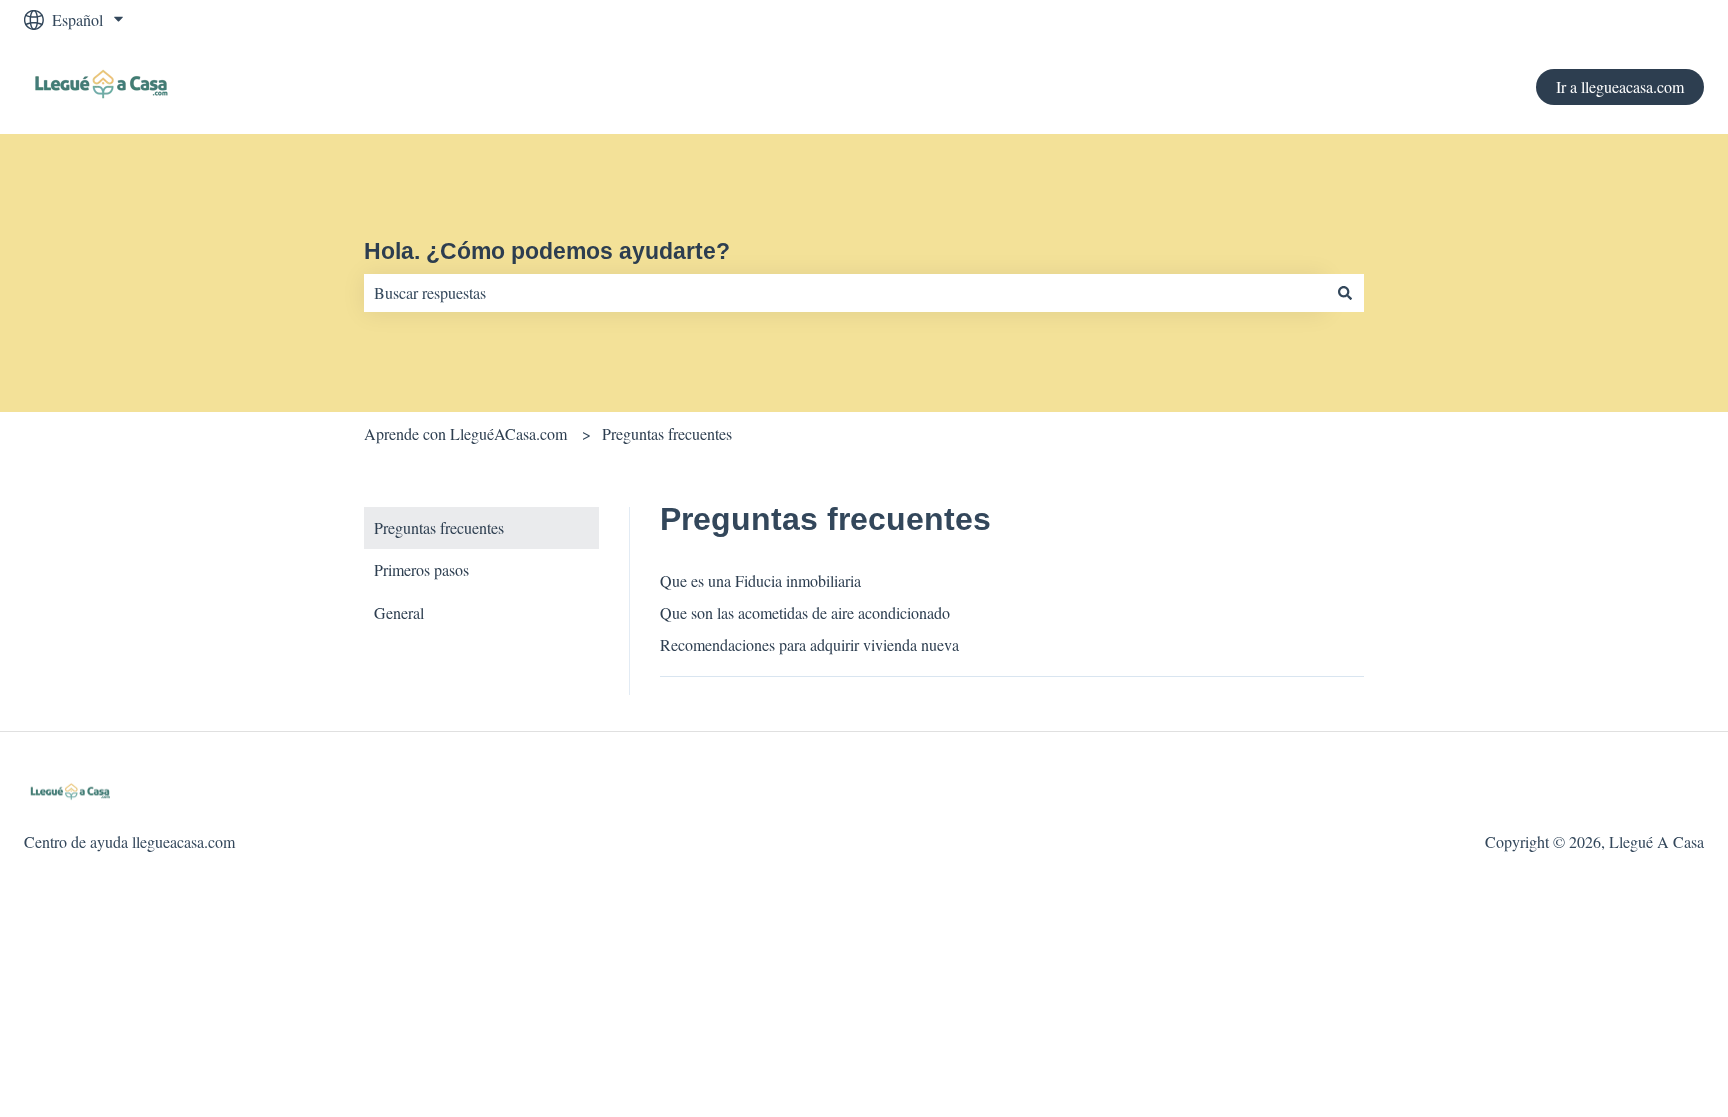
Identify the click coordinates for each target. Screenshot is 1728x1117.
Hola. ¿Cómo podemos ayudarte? (547, 251)
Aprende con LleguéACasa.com (465, 433)
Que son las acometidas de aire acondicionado (805, 612)
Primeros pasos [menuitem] (421, 569)
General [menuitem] (399, 612)
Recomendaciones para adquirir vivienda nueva (809, 644)
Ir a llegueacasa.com (1620, 86)
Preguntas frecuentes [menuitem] (439, 527)
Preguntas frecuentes (667, 433)
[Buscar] (1345, 293)
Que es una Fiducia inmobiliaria (760, 580)
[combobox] (845, 293)
